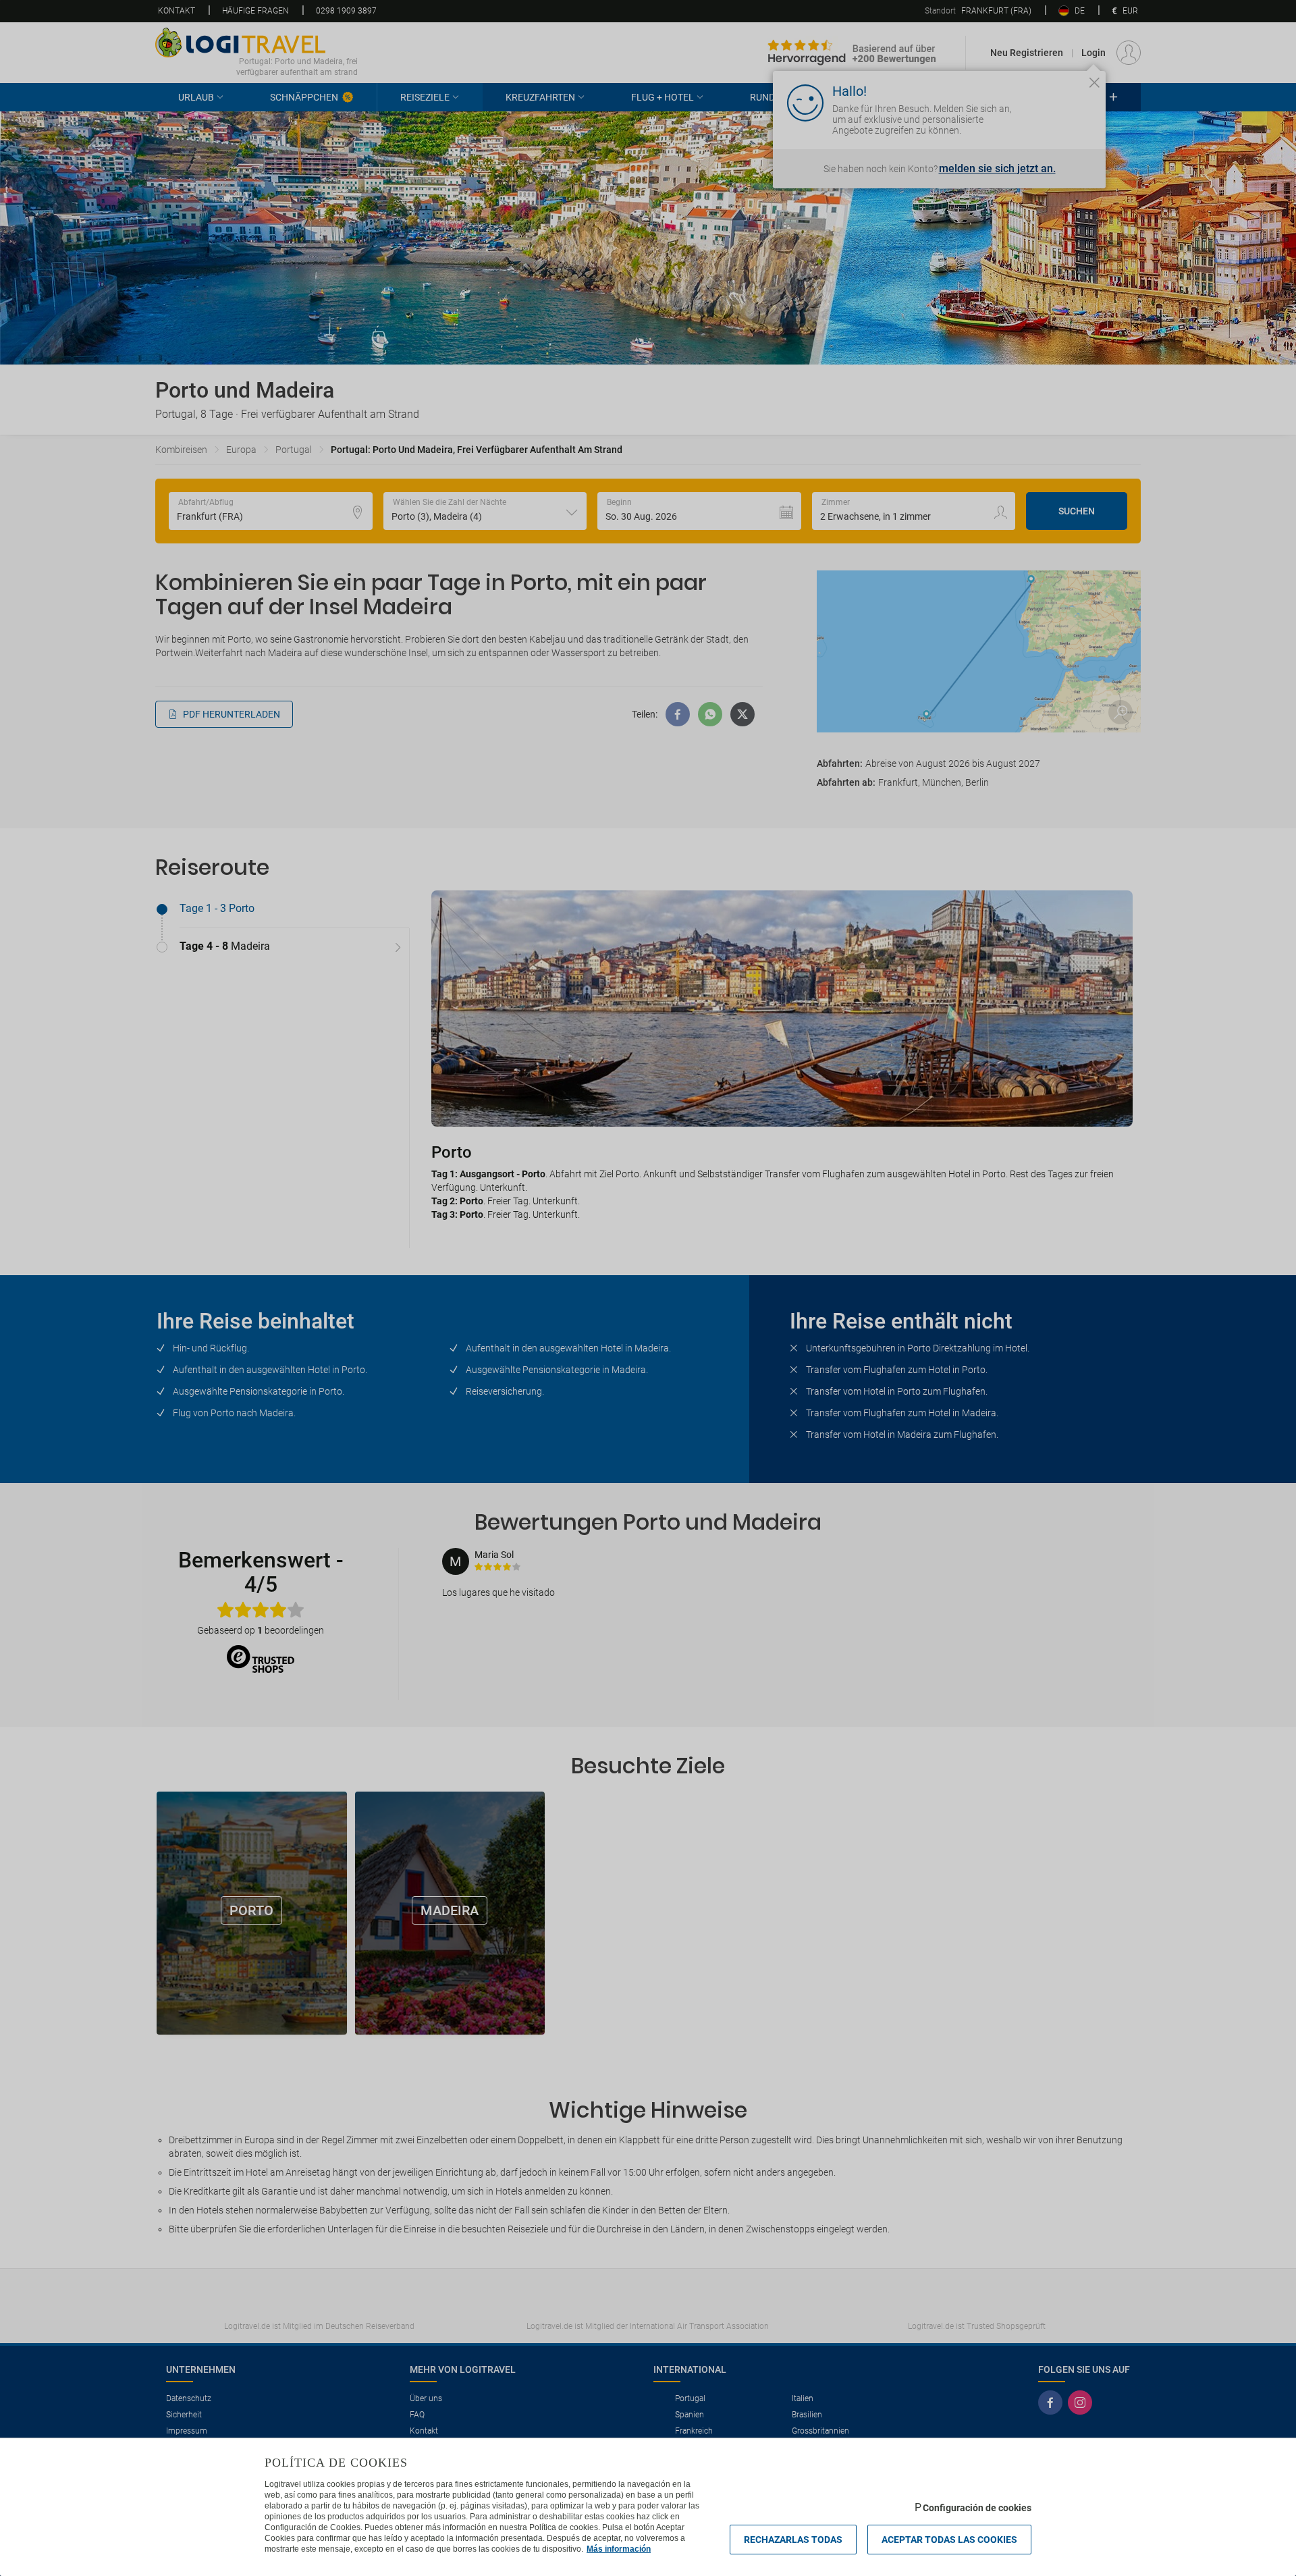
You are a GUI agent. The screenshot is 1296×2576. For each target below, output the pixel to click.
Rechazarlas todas (793, 2540)
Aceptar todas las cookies (949, 2540)
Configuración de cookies (977, 2508)
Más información (619, 2549)
